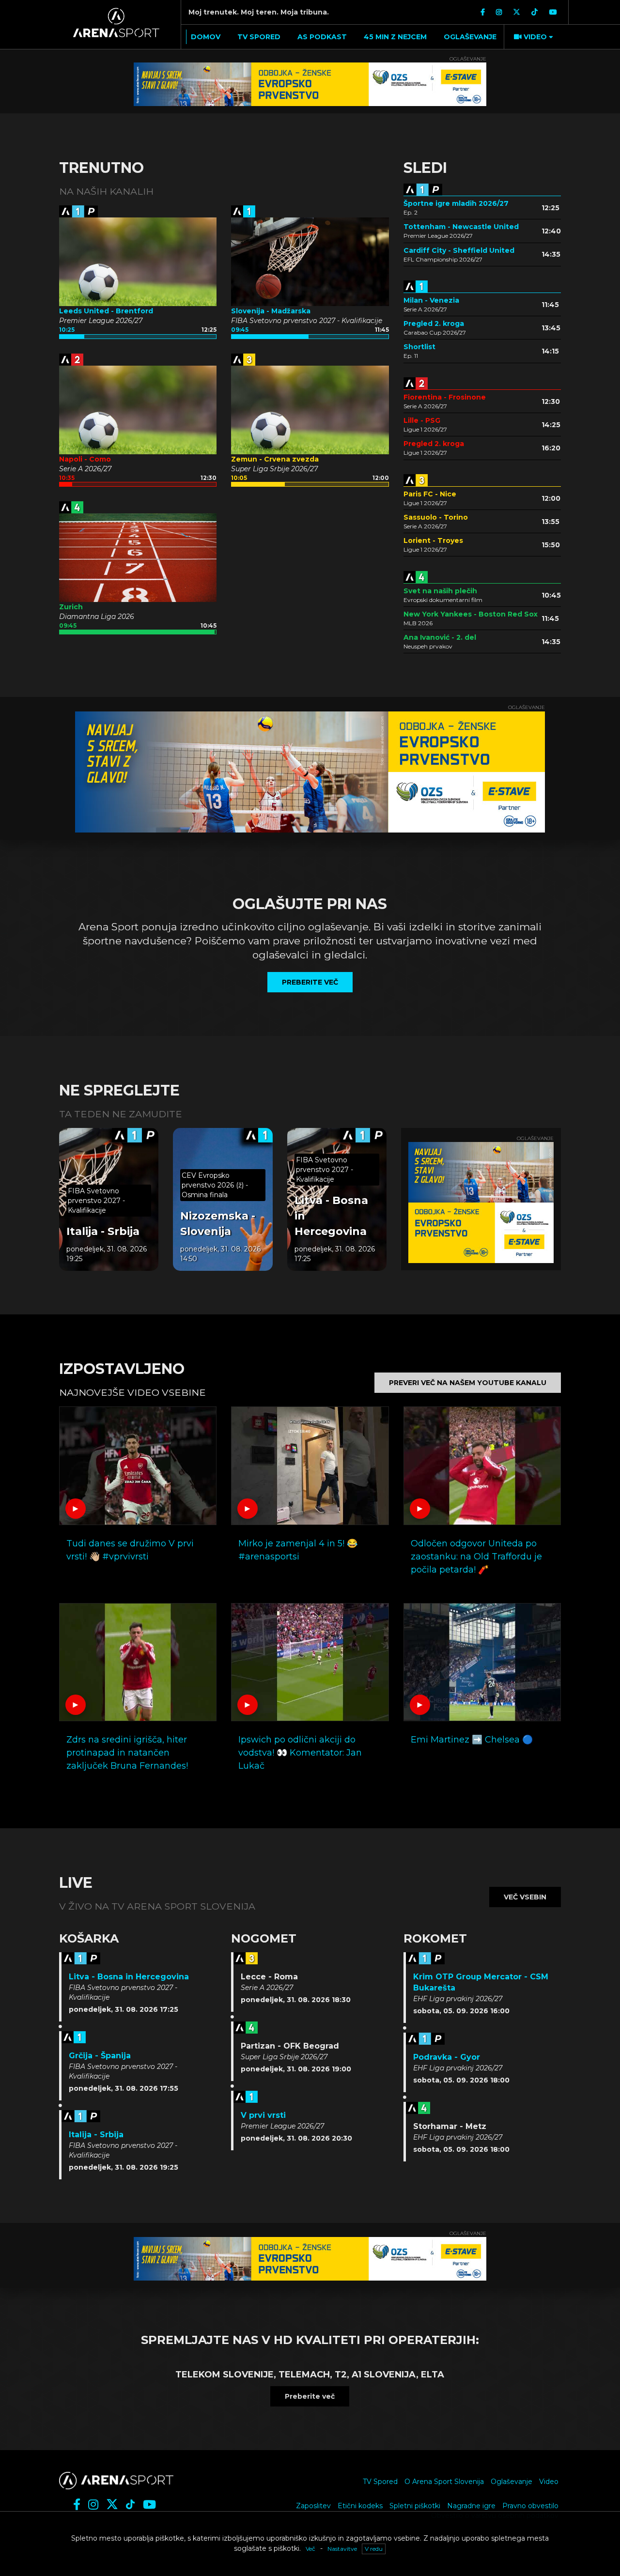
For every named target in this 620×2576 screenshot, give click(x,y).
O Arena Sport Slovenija (444, 2482)
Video (549, 2482)
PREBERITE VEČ (310, 982)
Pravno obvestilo (530, 2506)
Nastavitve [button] (342, 2549)
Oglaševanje (511, 2482)
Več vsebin (525, 1897)
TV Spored (380, 2482)
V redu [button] (374, 2549)
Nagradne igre (471, 2506)
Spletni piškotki (415, 2506)
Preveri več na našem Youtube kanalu (468, 1383)
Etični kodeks (360, 2506)
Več (310, 2549)
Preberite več (310, 2396)
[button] (532, 37)
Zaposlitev (313, 2506)
